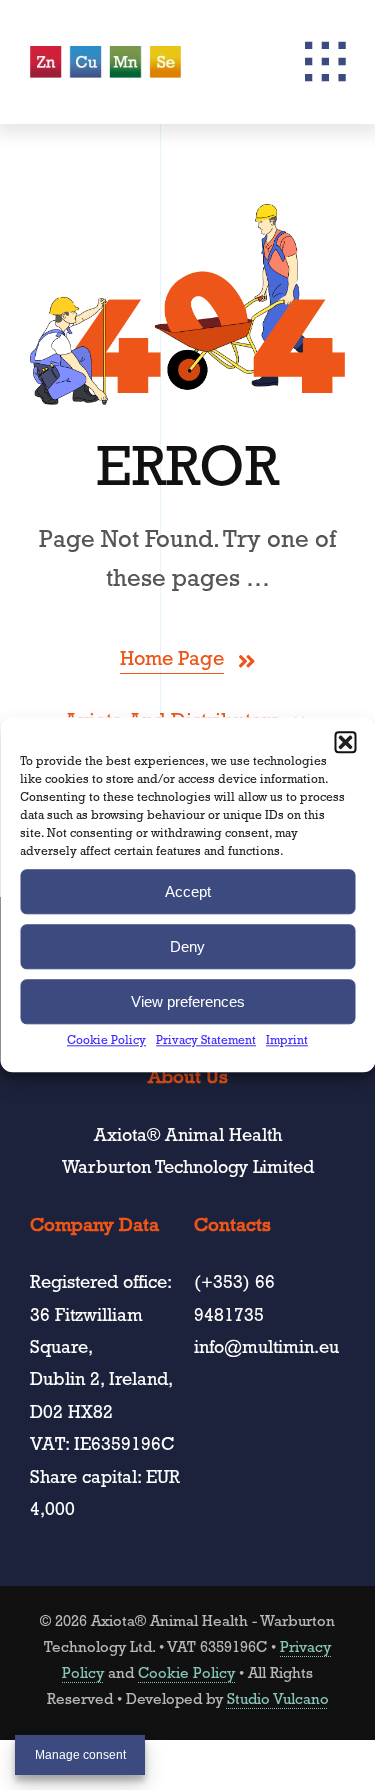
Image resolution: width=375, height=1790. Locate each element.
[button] (345, 742)
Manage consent (80, 1755)
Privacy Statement (206, 1042)
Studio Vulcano (278, 1701)
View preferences (188, 1001)
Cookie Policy (106, 1042)
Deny (187, 946)
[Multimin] (105, 55)
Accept (188, 891)
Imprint (287, 1042)
